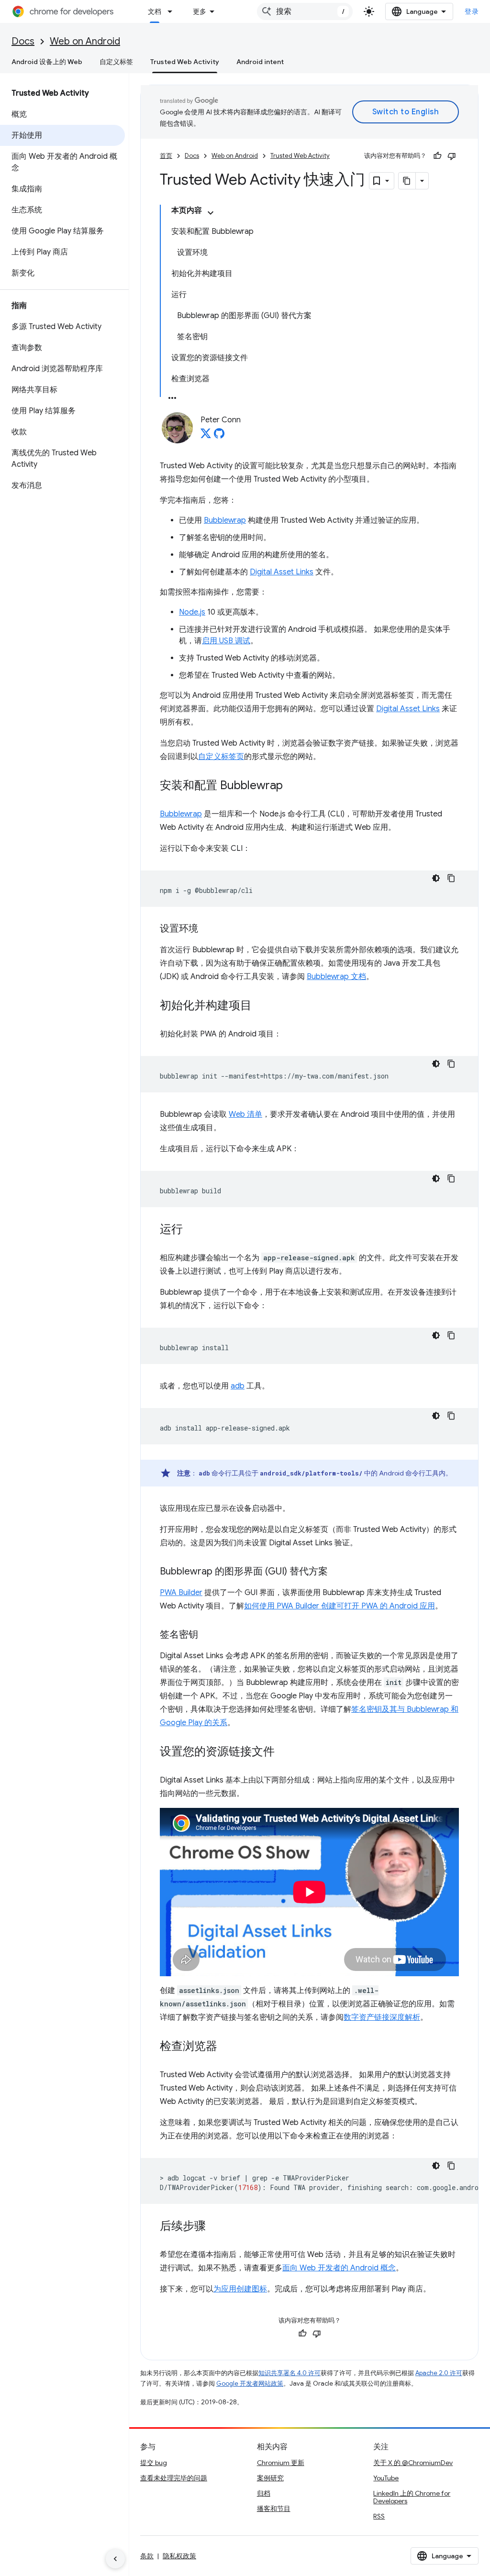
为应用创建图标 (240, 2289)
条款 (147, 2556)
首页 (166, 156)
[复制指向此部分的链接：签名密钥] (208, 1635)
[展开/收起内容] (211, 213)
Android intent (260, 62)
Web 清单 (245, 1114)
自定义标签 (116, 62)
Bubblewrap (225, 520)
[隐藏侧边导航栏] (115, 2559)
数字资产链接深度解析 (382, 2017)
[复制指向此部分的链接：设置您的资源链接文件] (284, 1752)
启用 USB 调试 (226, 641)
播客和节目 (274, 2509)
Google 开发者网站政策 (250, 2383)
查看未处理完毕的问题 (174, 2478)
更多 (200, 11)
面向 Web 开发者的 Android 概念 (339, 2268)
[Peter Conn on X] (206, 436)
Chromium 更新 (281, 2463)
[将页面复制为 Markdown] (407, 181)
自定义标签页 (221, 757)
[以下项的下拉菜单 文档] (173, 11)
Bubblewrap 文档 (336, 977)
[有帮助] (437, 156)
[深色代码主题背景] (436, 878)
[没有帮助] (452, 156)
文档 (155, 11)
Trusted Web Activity (185, 62)
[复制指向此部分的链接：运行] (192, 1230)
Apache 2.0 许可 (439, 2373)
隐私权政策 (179, 2556)
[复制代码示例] (451, 878)
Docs (23, 41)
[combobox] (305, 11)
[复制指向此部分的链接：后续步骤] (215, 2226)
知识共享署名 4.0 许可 (290, 2373)
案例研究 (270, 2478)
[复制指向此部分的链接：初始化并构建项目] (261, 1006)
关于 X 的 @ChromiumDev (413, 2463)
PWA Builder (181, 1593)
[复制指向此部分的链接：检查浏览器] (227, 2047)
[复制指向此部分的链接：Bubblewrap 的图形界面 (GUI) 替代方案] (337, 1572)
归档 (264, 2493)
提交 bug (154, 2463)
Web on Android (85, 41)
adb (238, 1386)
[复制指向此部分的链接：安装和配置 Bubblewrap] (292, 786)
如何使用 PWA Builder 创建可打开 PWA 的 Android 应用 (340, 1606)
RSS (379, 2516)
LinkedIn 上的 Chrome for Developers (412, 2497)
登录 (472, 11)
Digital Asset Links (282, 572)
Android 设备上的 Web (47, 62)
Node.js (192, 612)
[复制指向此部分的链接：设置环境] (208, 929)
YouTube (386, 2478)
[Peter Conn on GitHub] (219, 436)
